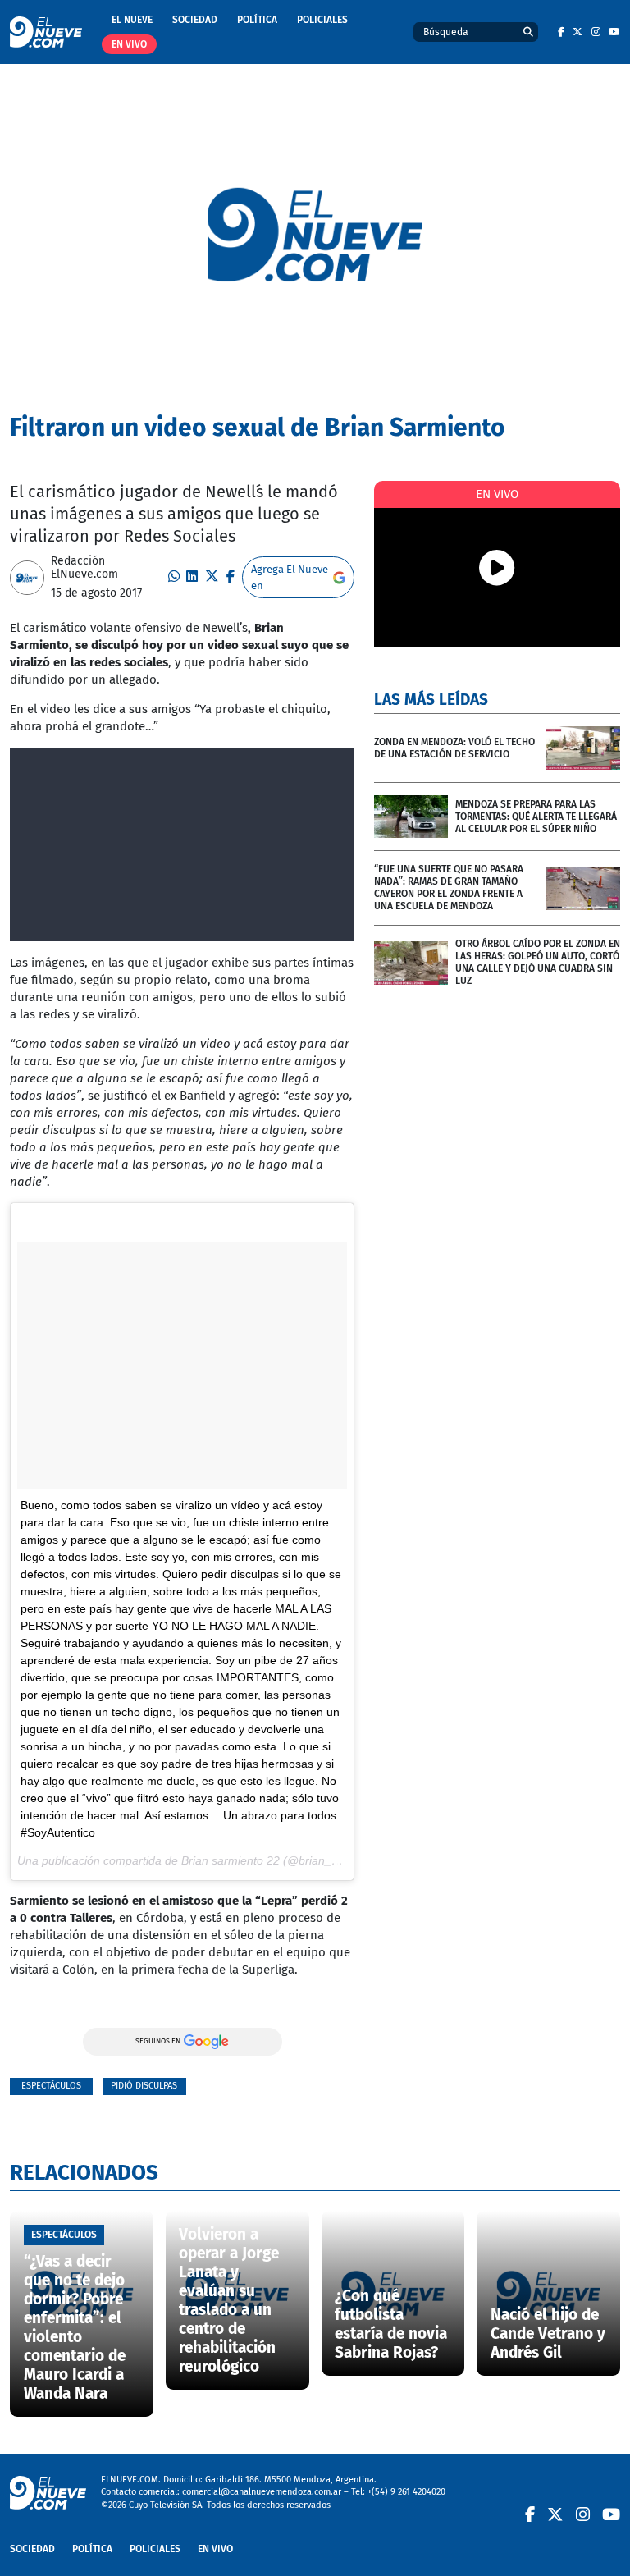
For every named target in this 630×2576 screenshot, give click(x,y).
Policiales (322, 20)
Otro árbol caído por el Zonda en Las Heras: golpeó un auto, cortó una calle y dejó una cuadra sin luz (538, 962)
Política (257, 20)
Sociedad (195, 20)
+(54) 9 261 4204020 (406, 2492)
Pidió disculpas (144, 2086)
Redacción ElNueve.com (84, 568)
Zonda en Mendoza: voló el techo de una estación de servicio (454, 748)
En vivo (129, 44)
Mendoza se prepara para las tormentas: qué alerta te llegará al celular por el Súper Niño (536, 817)
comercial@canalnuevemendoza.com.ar (262, 2492)
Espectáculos (51, 2086)
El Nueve (132, 20)
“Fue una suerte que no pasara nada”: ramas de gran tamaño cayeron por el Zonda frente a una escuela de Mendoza (449, 888)
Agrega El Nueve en (290, 577)
